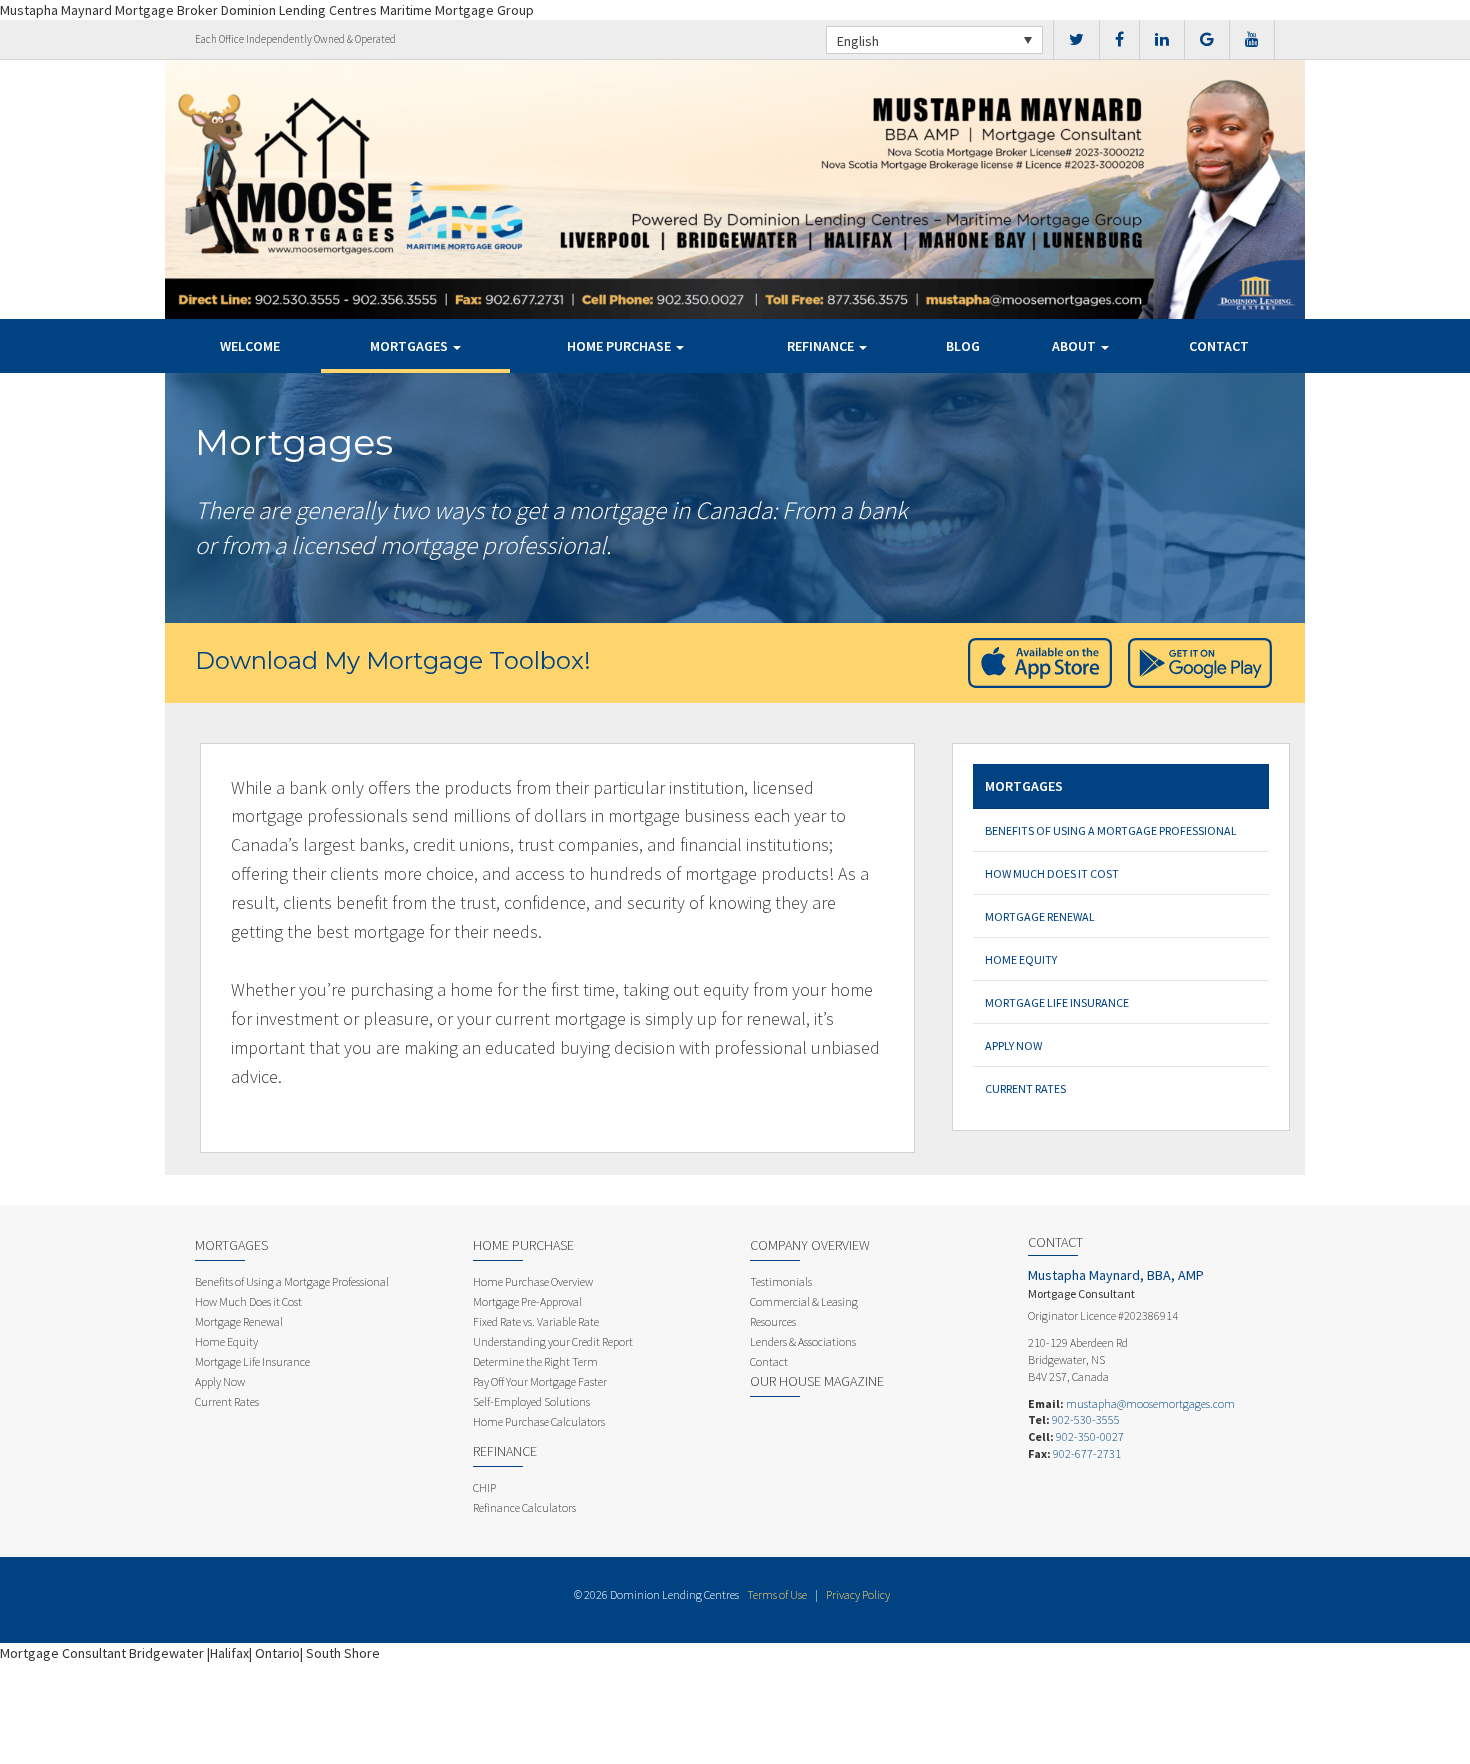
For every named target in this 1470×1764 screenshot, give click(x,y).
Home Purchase (620, 346)
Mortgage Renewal (1040, 916)
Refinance (822, 346)
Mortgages (410, 346)
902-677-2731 (1087, 1453)
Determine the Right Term (535, 1361)
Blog (963, 346)
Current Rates (1025, 1088)
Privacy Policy (858, 1594)
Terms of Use (777, 1594)
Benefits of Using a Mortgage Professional (1111, 830)
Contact (1219, 346)
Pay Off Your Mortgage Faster (540, 1381)
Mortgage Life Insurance (1057, 1002)
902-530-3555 (1086, 1419)
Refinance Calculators (524, 1507)
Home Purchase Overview (533, 1281)
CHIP (484, 1487)
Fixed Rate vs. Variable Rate (536, 1321)
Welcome (250, 346)
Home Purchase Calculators (539, 1421)
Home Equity (1021, 959)
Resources (773, 1321)
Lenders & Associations (803, 1341)
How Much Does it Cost (1052, 873)
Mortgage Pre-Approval (527, 1301)
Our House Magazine (817, 1381)
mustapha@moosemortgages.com (1150, 1403)
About (1075, 346)
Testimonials (781, 1281)
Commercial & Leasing (804, 1301)
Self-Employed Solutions (531, 1401)
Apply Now (1013, 1045)
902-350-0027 (1090, 1436)
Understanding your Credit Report (553, 1341)
